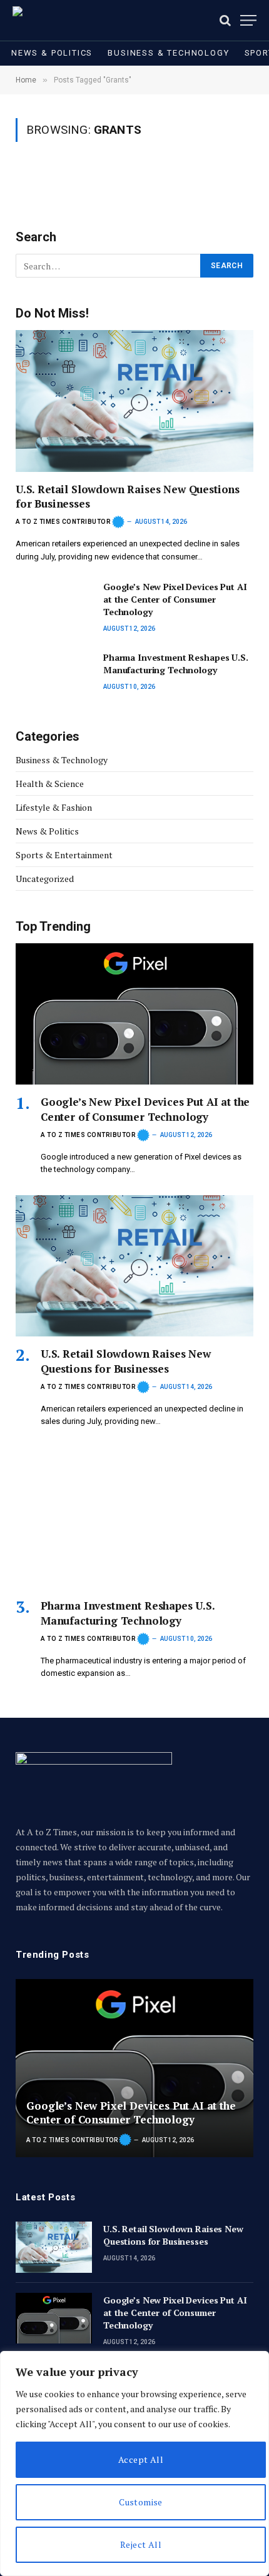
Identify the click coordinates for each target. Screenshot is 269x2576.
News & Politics (52, 53)
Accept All (141, 2459)
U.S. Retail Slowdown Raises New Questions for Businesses (126, 1361)
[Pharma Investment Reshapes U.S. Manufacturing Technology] (54, 675)
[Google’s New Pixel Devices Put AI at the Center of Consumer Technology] (54, 605)
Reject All (141, 2544)
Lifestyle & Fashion (54, 807)
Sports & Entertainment (64, 855)
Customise (141, 2502)
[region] (134, 2463)
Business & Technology (168, 53)
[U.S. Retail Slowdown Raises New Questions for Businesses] (134, 401)
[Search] (225, 20)
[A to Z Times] (49, 20)
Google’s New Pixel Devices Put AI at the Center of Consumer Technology (175, 599)
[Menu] (248, 20)
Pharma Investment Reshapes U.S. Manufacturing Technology (176, 664)
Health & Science (50, 784)
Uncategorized (45, 879)
